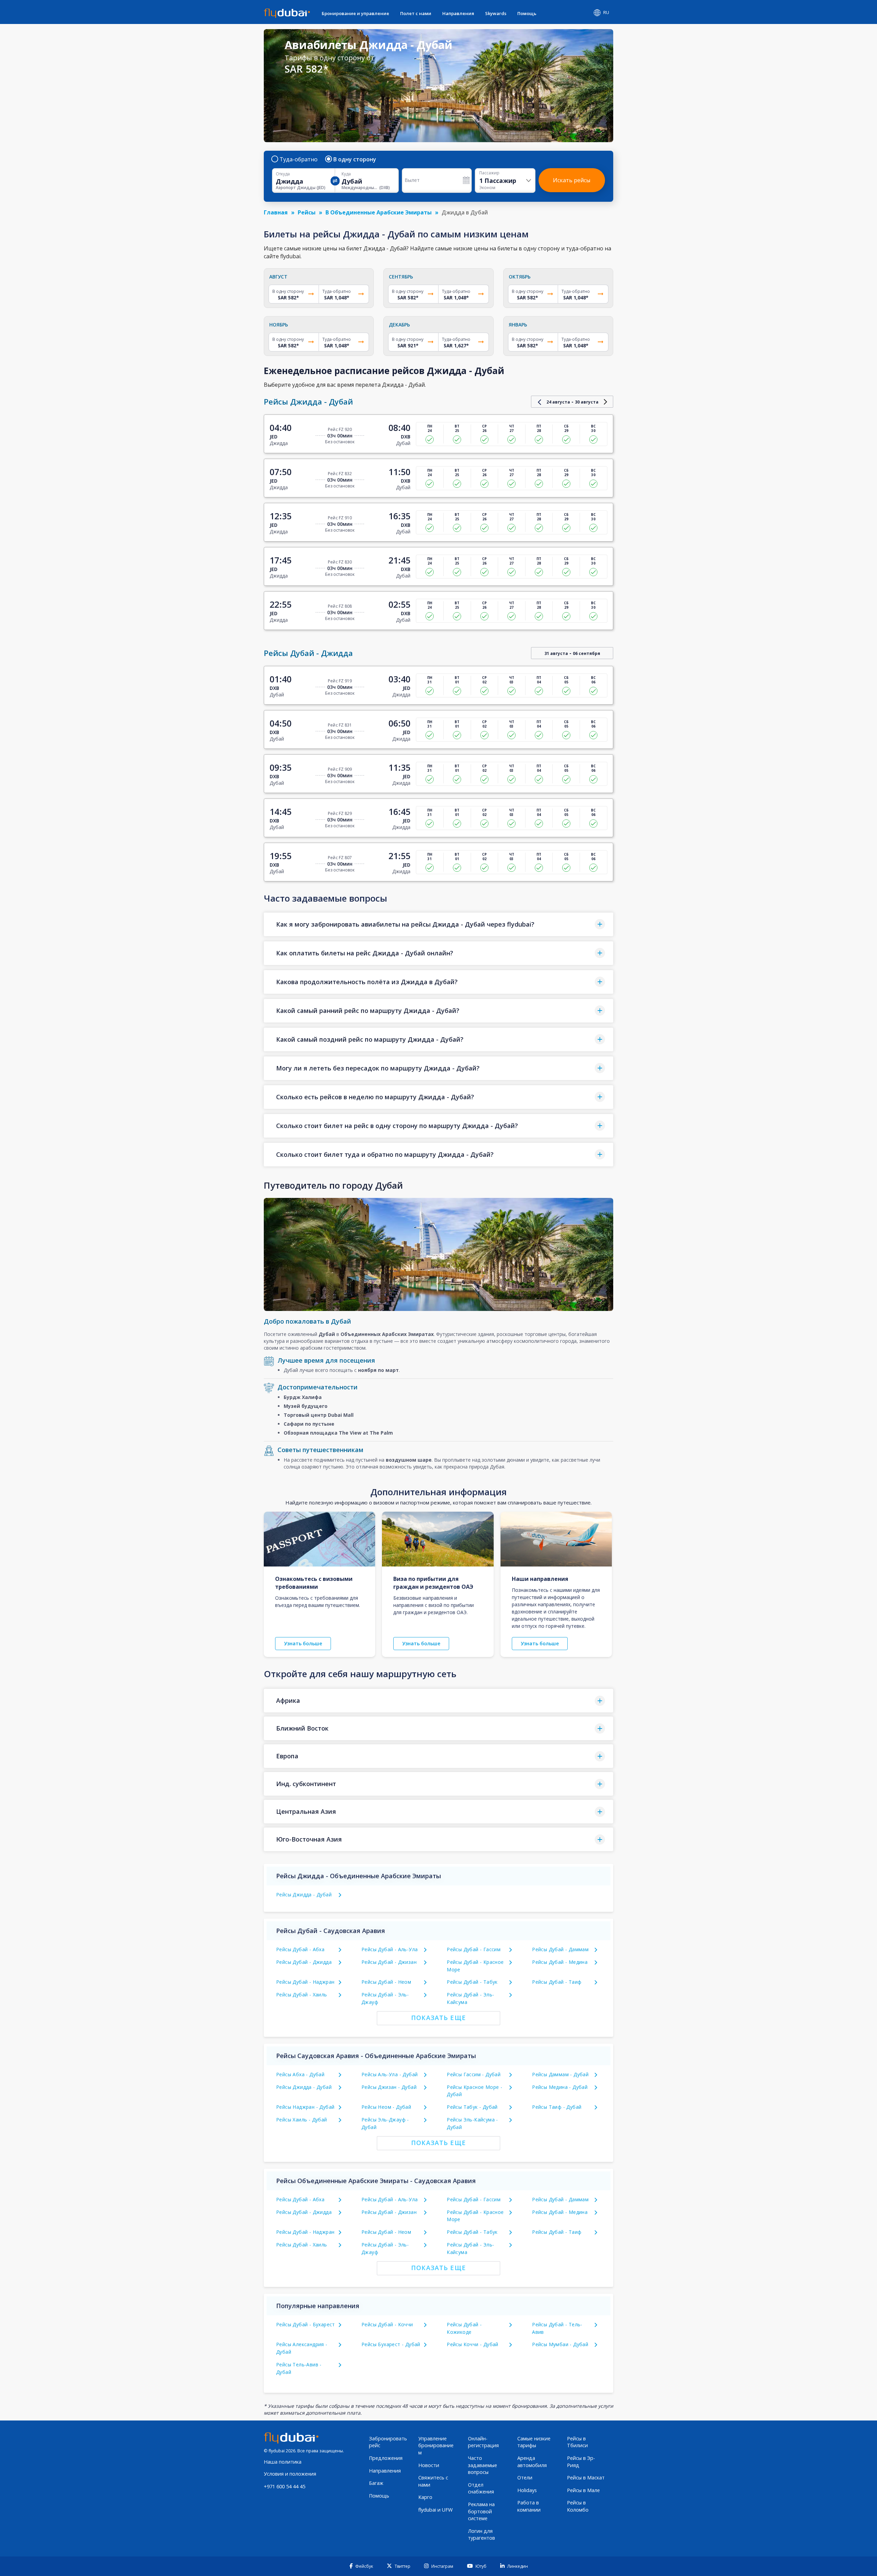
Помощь (527, 13)
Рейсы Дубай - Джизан (389, 1962)
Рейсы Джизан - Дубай (389, 2087)
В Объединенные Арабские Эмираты (379, 212)
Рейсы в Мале (583, 2490)
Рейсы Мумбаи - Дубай (560, 2344)
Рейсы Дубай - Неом (386, 1982)
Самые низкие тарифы (534, 2442)
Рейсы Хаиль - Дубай (302, 2120)
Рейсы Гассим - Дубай (474, 2074)
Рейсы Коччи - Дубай (473, 2344)
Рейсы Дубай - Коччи (387, 2324)
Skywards (496, 13)
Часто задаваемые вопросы (483, 2465)
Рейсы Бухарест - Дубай (391, 2344)
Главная (276, 212)
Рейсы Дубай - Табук (472, 1982)
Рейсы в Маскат (586, 2478)
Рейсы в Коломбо (578, 2506)
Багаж (376, 2483)
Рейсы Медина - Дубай (560, 2087)
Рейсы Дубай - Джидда (304, 1962)
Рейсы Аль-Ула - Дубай (390, 2074)
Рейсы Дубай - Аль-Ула (390, 1949)
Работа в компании (529, 2506)
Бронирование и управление (355, 13)
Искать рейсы (572, 180)
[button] (438, 924)
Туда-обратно (299, 159)
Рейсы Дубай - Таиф (557, 1982)
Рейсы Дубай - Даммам (560, 1949)
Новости (429, 2465)
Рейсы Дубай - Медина (560, 1962)
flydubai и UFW (435, 2510)
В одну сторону (355, 159)
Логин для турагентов (481, 2535)
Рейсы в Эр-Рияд (581, 2462)
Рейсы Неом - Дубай (386, 2107)
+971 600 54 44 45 (285, 2486)
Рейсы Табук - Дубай (472, 2107)
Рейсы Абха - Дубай (300, 2074)
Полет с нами (416, 13)
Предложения (386, 2458)
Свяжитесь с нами (433, 2481)
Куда (346, 174)
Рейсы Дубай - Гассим (474, 1949)
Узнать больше (303, 1643)
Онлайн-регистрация (483, 2442)
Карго (425, 2497)
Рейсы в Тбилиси (577, 2442)
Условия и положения (290, 2474)
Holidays (527, 2490)
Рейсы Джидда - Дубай (304, 1894)
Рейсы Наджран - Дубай (305, 2107)
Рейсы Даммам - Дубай (560, 2074)
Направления (458, 13)
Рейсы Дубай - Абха (300, 1949)
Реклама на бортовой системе (481, 2511)
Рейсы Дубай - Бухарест (306, 2324)
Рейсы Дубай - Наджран (305, 1982)
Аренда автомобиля (532, 2462)
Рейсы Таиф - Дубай (557, 2107)
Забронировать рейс (388, 2442)
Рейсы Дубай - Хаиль (302, 1995)
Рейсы (307, 212)
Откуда (283, 174)
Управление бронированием (436, 2445)
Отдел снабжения (481, 2488)
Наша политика (283, 2462)
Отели (525, 2478)
